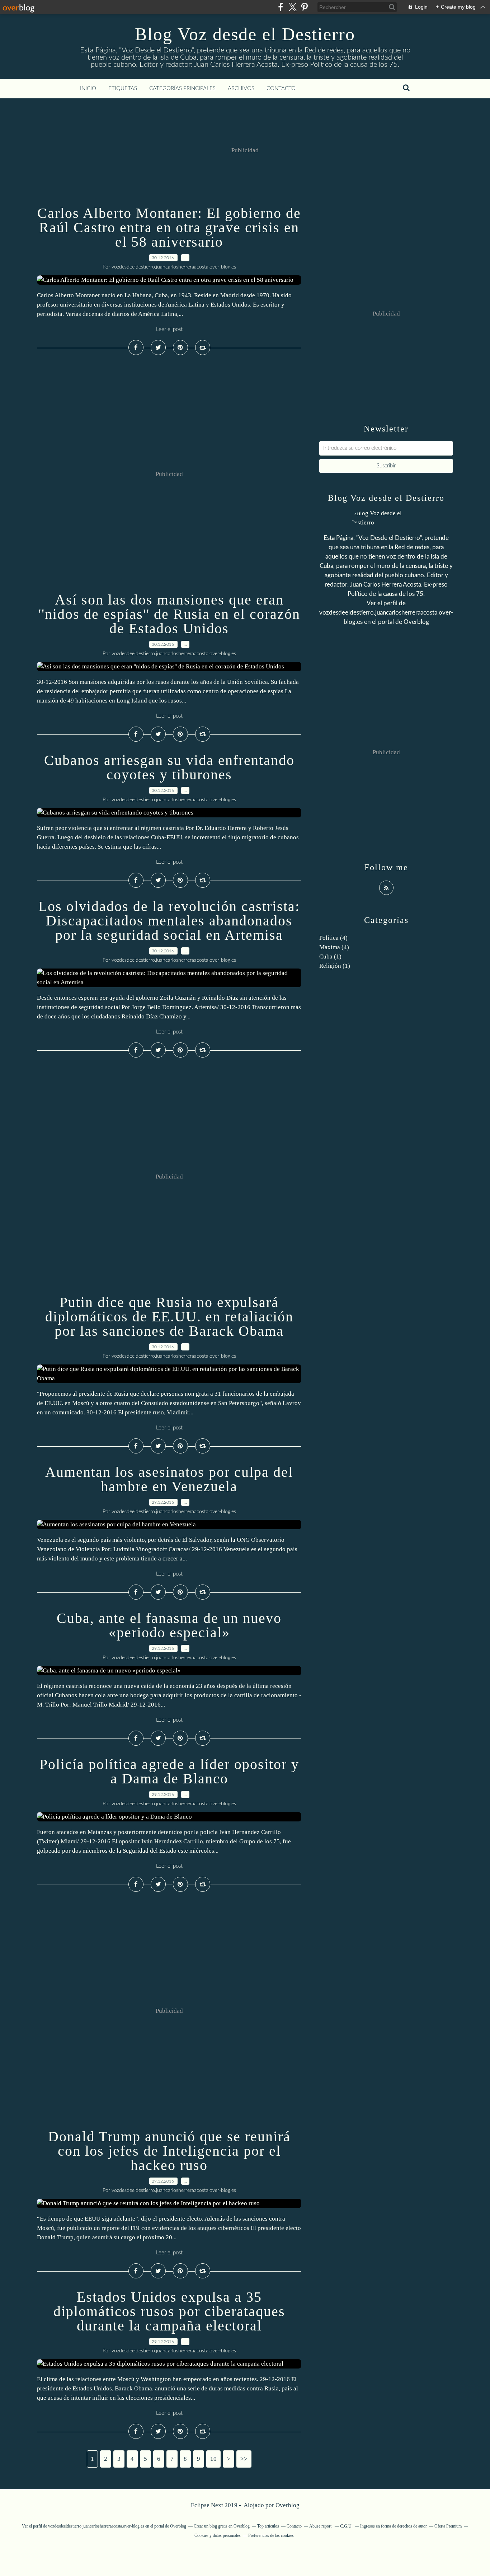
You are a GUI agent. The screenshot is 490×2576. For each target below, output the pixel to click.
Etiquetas (123, 88)
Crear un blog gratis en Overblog (222, 2526)
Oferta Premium (448, 2526)
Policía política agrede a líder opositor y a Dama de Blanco (169, 1771)
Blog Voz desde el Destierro (245, 34)
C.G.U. (346, 2526)
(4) (333, 938)
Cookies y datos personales (218, 2535)
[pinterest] (304, 7)
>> (244, 2459)
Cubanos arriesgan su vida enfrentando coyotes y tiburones (169, 767)
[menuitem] (88, 89)
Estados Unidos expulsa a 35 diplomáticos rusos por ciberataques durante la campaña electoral (169, 2311)
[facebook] (281, 7)
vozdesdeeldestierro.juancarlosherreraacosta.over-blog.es (96, 2526)
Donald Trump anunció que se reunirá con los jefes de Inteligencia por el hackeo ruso (169, 2151)
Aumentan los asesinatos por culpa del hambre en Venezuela (169, 1479)
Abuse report (321, 2526)
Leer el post (169, 329)
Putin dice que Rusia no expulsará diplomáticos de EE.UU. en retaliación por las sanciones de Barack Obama (169, 1317)
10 (213, 2459)
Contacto (281, 88)
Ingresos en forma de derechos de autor (394, 2526)
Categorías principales (182, 88)
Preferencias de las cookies (271, 2535)
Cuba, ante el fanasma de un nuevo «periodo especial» (169, 1625)
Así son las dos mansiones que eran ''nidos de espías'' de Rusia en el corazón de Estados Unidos (169, 614)
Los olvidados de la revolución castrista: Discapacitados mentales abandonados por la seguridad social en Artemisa (169, 921)
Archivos (241, 88)
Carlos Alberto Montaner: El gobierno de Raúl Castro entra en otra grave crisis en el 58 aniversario (169, 227)
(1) (330, 956)
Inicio (88, 88)
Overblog (288, 2505)
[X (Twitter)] (293, 7)
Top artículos (268, 2526)
